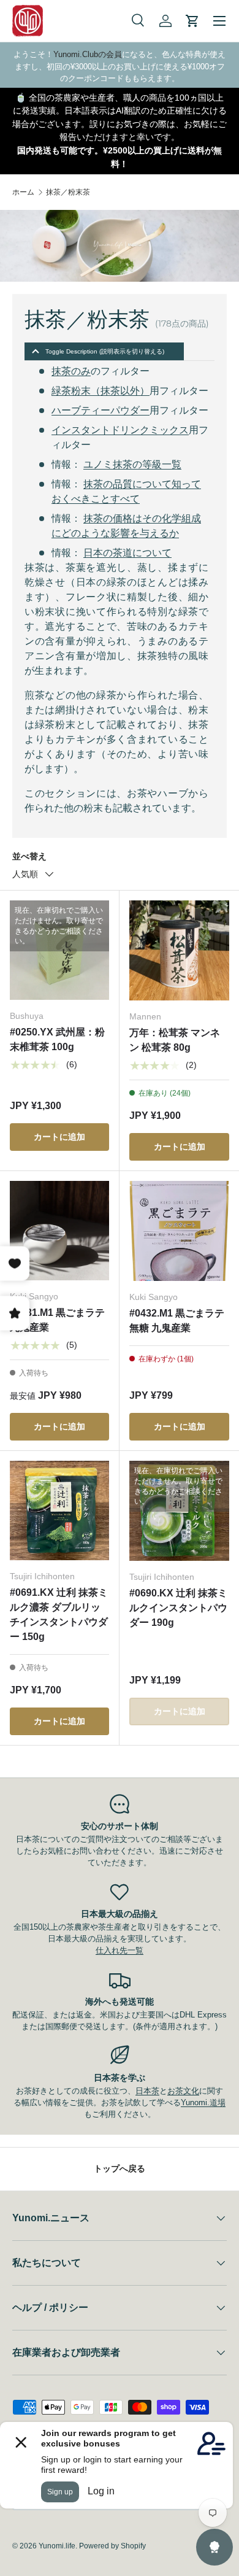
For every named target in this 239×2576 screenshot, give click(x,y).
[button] (192, 21)
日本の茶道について (127, 553)
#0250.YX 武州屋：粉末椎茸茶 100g (57, 1039)
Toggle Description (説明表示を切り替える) (105, 351)
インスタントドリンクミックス (120, 430)
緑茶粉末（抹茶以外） (101, 391)
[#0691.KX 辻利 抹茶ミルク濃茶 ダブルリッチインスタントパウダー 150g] (59, 1510)
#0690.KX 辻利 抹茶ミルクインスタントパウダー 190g (178, 1608)
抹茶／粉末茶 (68, 192)
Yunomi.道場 (203, 2102)
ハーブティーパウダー (101, 410)
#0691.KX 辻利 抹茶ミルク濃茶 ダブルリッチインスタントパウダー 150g (59, 1615)
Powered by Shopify (112, 2546)
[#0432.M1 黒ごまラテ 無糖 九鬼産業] (179, 1231)
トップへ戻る (120, 2168)
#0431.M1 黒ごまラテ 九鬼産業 (57, 1320)
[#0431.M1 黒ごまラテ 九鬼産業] (59, 1231)
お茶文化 (183, 2091)
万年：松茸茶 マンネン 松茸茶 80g (175, 1040)
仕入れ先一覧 (120, 1950)
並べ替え (29, 856)
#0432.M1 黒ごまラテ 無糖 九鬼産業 (177, 1321)
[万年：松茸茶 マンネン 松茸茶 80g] (179, 950)
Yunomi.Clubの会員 (88, 54)
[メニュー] (219, 21)
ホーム (23, 192)
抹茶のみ (71, 371)
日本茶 (147, 2091)
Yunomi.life (57, 2546)
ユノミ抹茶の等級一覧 (132, 464)
